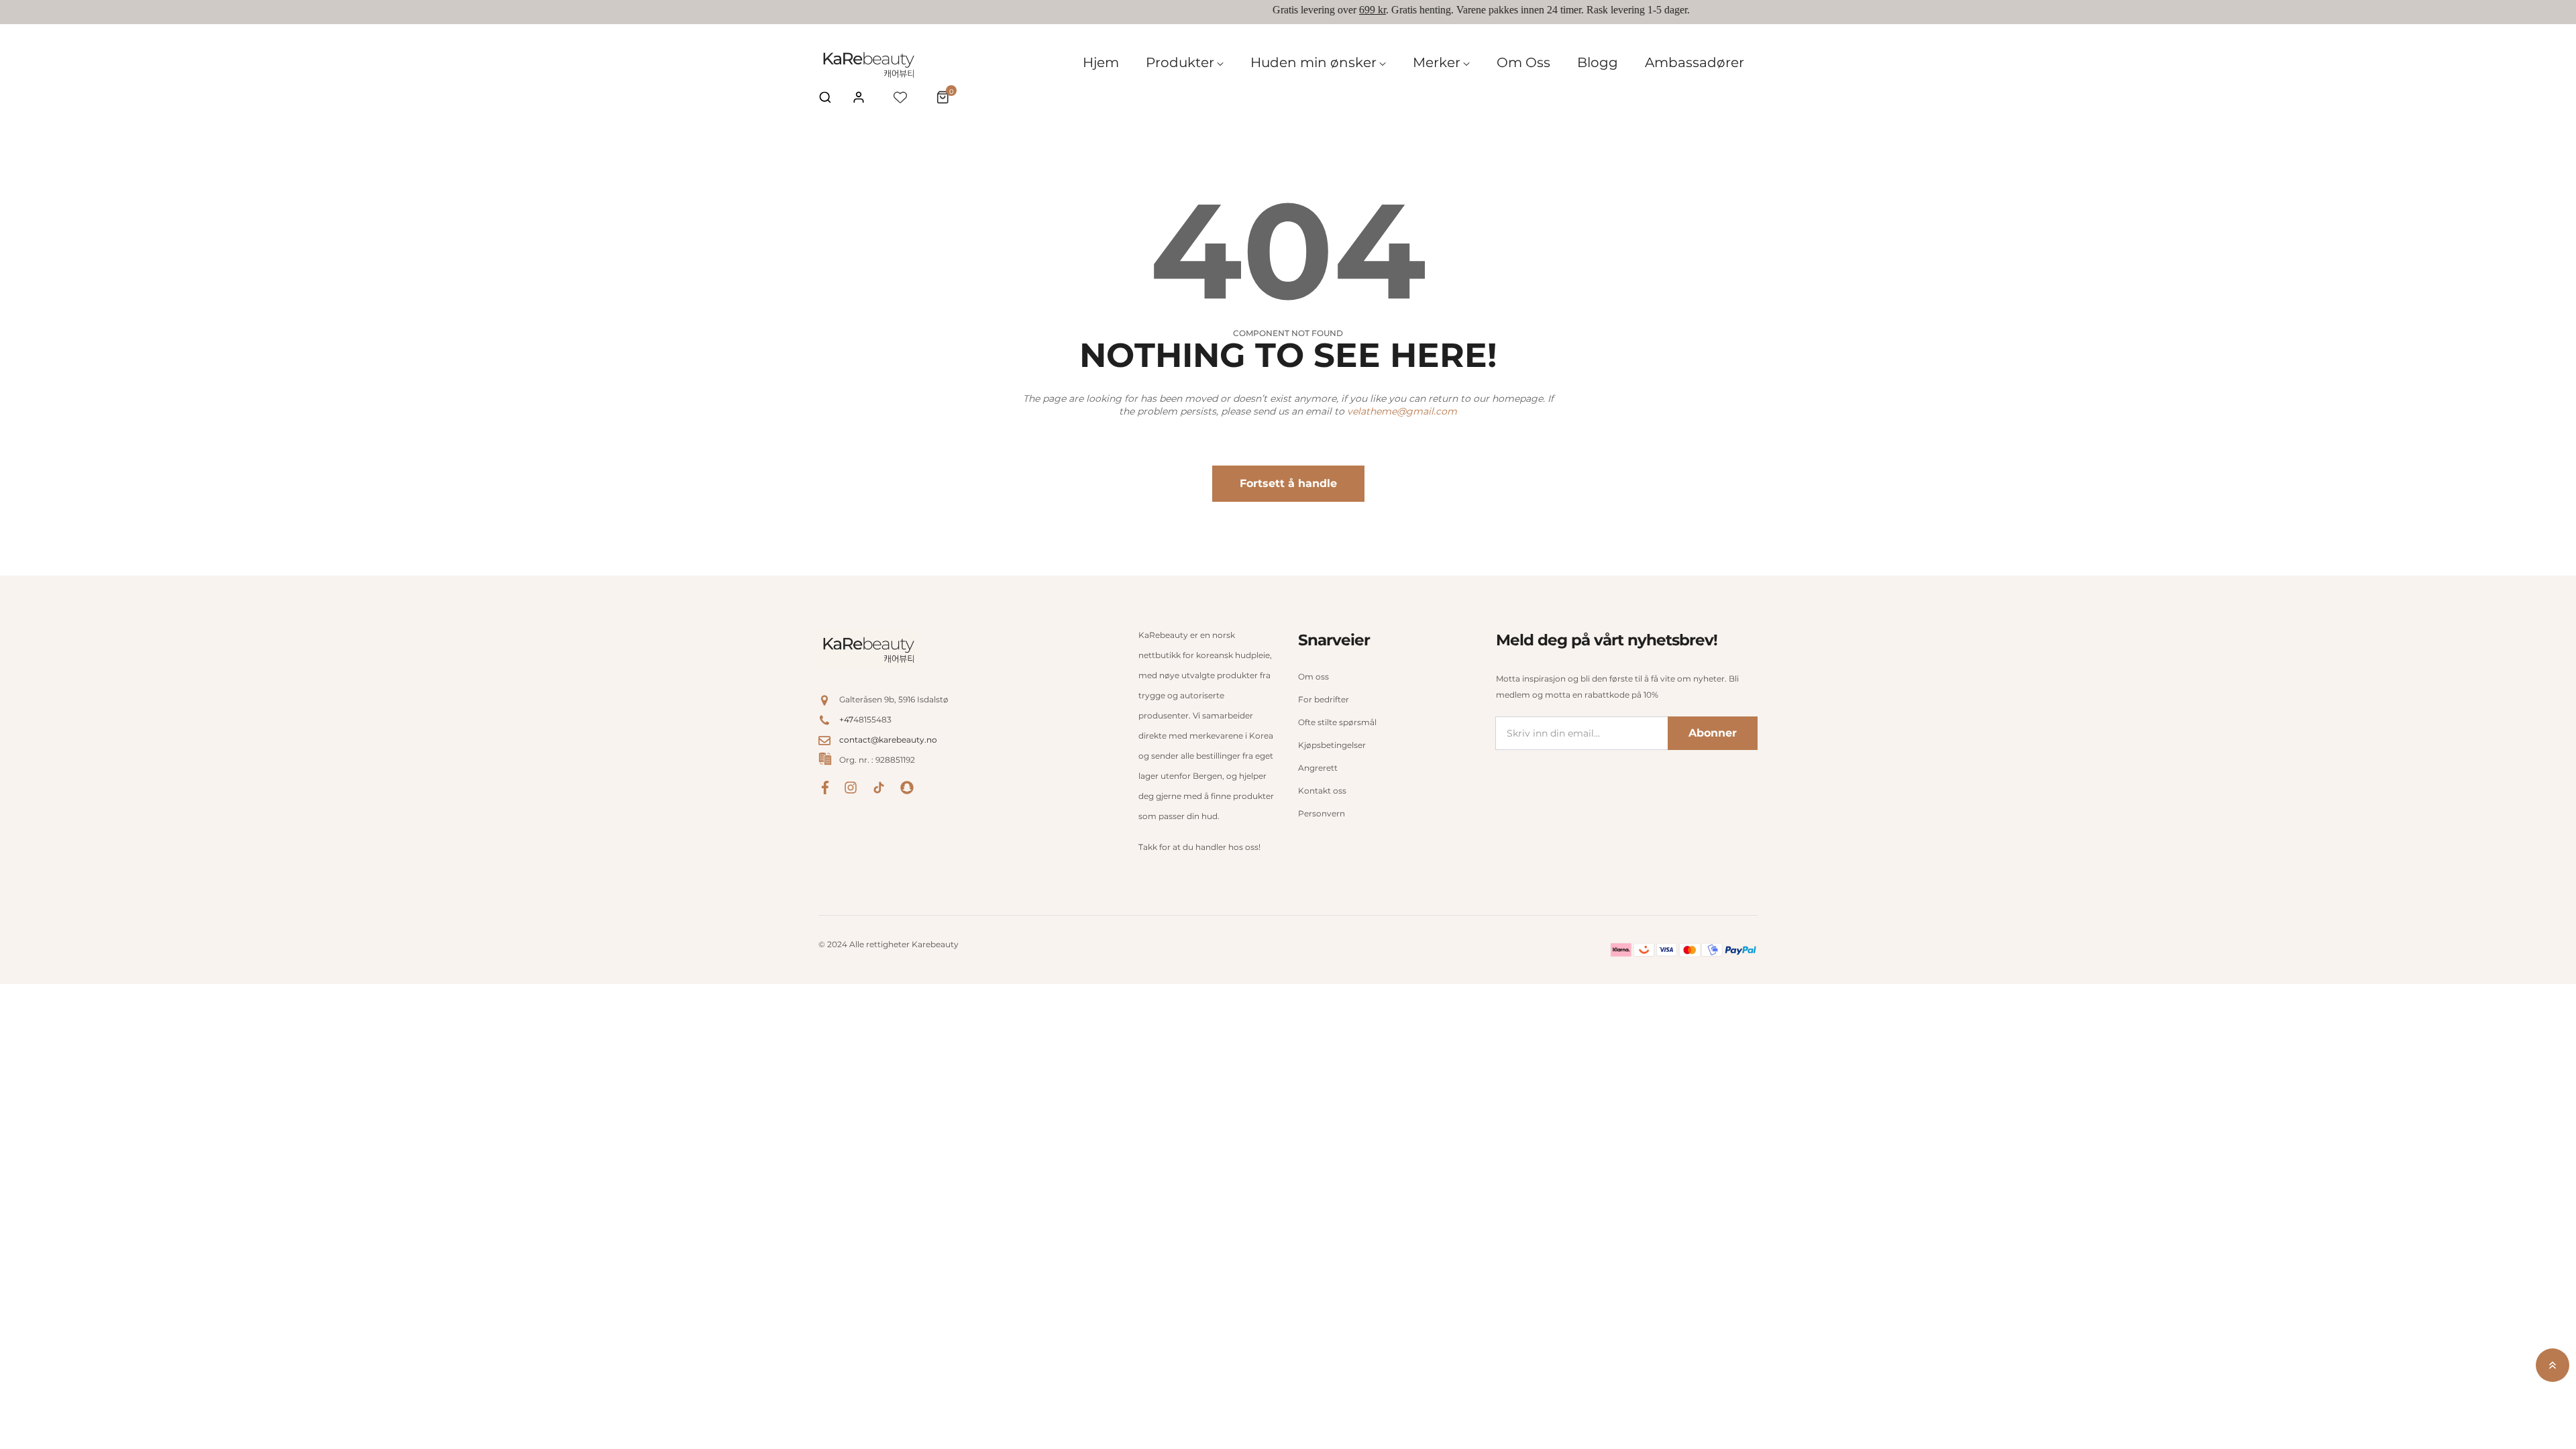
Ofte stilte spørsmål (1337, 722)
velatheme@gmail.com (1402, 411)
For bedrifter (1324, 699)
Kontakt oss (1322, 791)
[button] (825, 97)
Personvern (1322, 813)
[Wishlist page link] (900, 97)
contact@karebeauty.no (888, 740)
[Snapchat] (907, 787)
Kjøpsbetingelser (1332, 745)
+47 (846, 719)
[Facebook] (825, 787)
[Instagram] (851, 787)
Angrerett (1318, 768)
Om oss (1313, 677)
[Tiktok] (879, 787)
